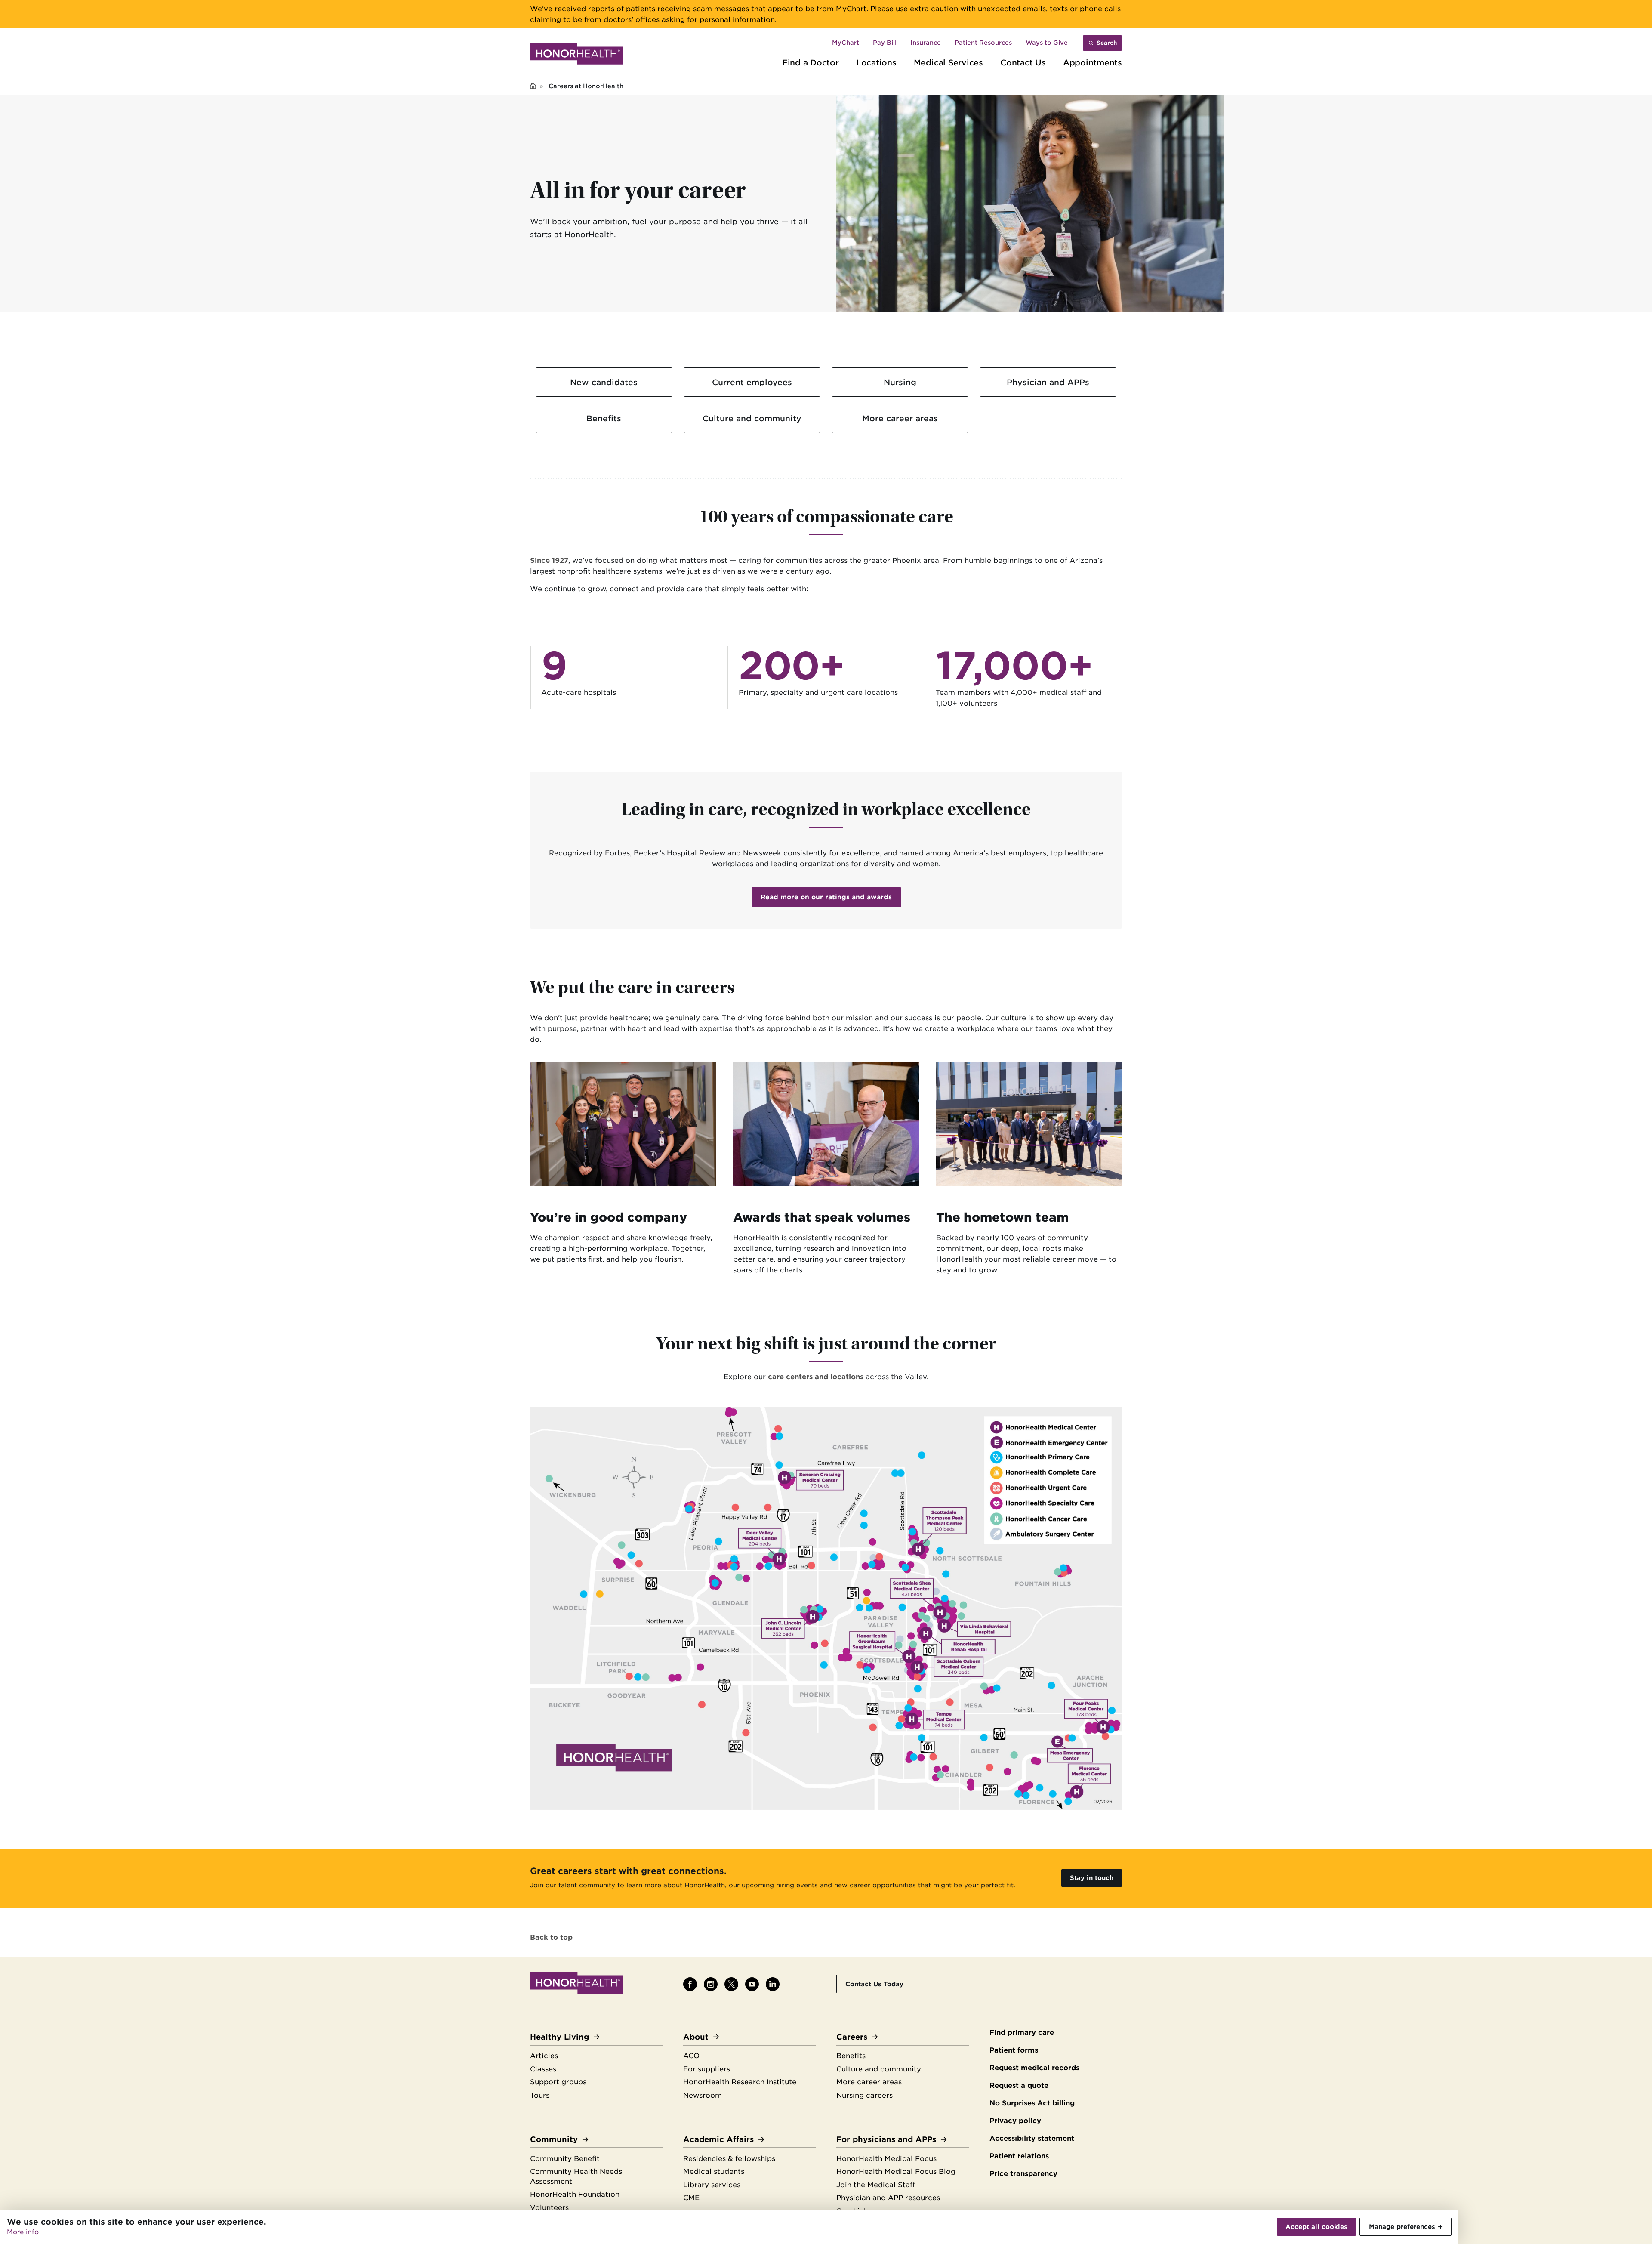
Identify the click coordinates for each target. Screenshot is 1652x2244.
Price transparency (1023, 2174)
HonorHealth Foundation (575, 2194)
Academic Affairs (718, 2139)
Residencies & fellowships (729, 2159)
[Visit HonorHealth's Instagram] (711, 1984)
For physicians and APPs (886, 2139)
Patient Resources (983, 43)
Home (533, 87)
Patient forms (1014, 2050)
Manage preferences (1402, 2227)
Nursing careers (865, 2095)
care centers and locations (816, 1377)
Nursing (900, 382)
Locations (876, 62)
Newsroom (703, 2095)
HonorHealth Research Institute (740, 2082)
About (696, 2037)
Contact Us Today (874, 1984)
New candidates (604, 382)
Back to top (551, 1937)
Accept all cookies (1316, 2227)
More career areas (900, 418)
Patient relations (1019, 2156)
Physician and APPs (1048, 382)
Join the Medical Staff (876, 2185)
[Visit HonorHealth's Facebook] (690, 1984)
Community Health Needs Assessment (576, 2176)
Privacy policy (1015, 2121)
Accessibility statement (1032, 2138)
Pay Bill (885, 43)
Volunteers (549, 2208)
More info (23, 2232)
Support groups (558, 2082)
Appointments (1093, 62)
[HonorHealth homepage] (576, 55)
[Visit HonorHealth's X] (731, 1984)
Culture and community (752, 418)
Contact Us (1023, 62)
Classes (543, 2069)
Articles (544, 2056)
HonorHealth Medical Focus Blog (896, 2171)
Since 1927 (549, 560)
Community (554, 2139)
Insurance (926, 43)
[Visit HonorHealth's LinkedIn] (773, 1984)
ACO (691, 2056)
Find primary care (1022, 2033)
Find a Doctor (811, 62)
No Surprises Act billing (1032, 2103)
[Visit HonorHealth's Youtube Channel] (752, 1984)
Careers (852, 2037)
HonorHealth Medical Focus (886, 2159)
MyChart (846, 43)
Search (1107, 43)
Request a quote (1019, 2085)
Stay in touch (1092, 1878)
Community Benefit (565, 2159)
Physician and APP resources (888, 2198)
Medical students (714, 2171)
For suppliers (707, 2069)
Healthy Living (559, 2037)
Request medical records (1034, 2068)
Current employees (752, 382)
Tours (540, 2095)
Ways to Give (1047, 43)
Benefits (604, 418)
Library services (712, 2185)
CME (691, 2198)
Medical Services (948, 62)
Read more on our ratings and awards (826, 897)
